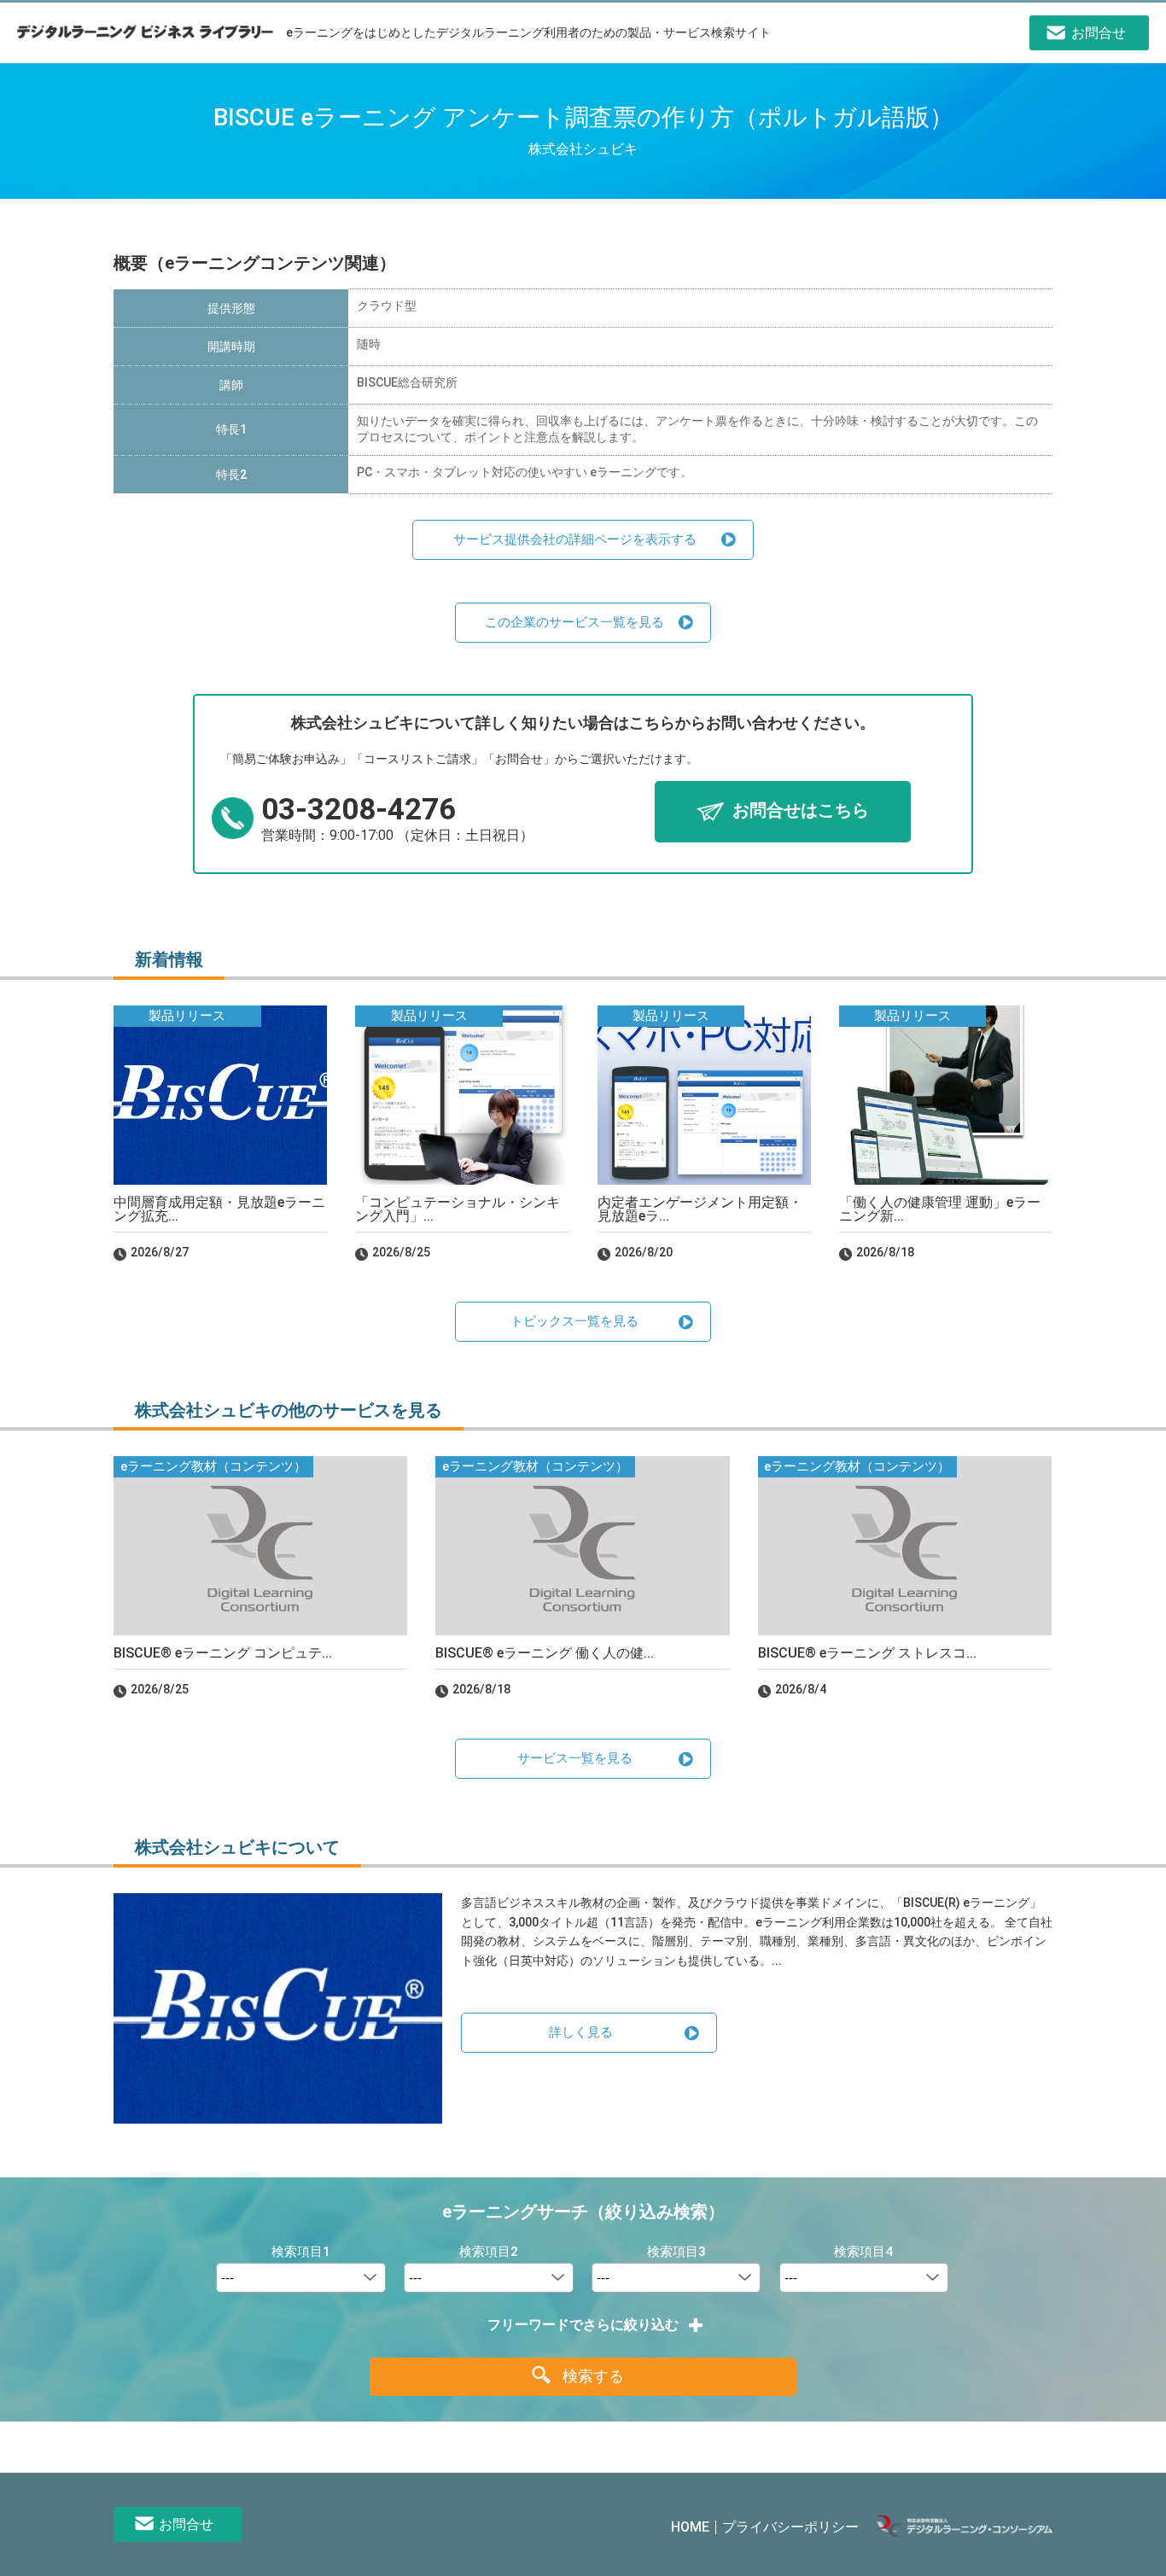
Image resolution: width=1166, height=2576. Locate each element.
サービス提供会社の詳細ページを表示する (575, 539)
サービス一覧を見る (575, 1758)
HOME (690, 2527)
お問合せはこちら (801, 811)
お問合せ (186, 2524)
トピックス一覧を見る (574, 1321)
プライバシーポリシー (790, 2527)
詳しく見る (581, 2032)
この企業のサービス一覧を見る (574, 622)
